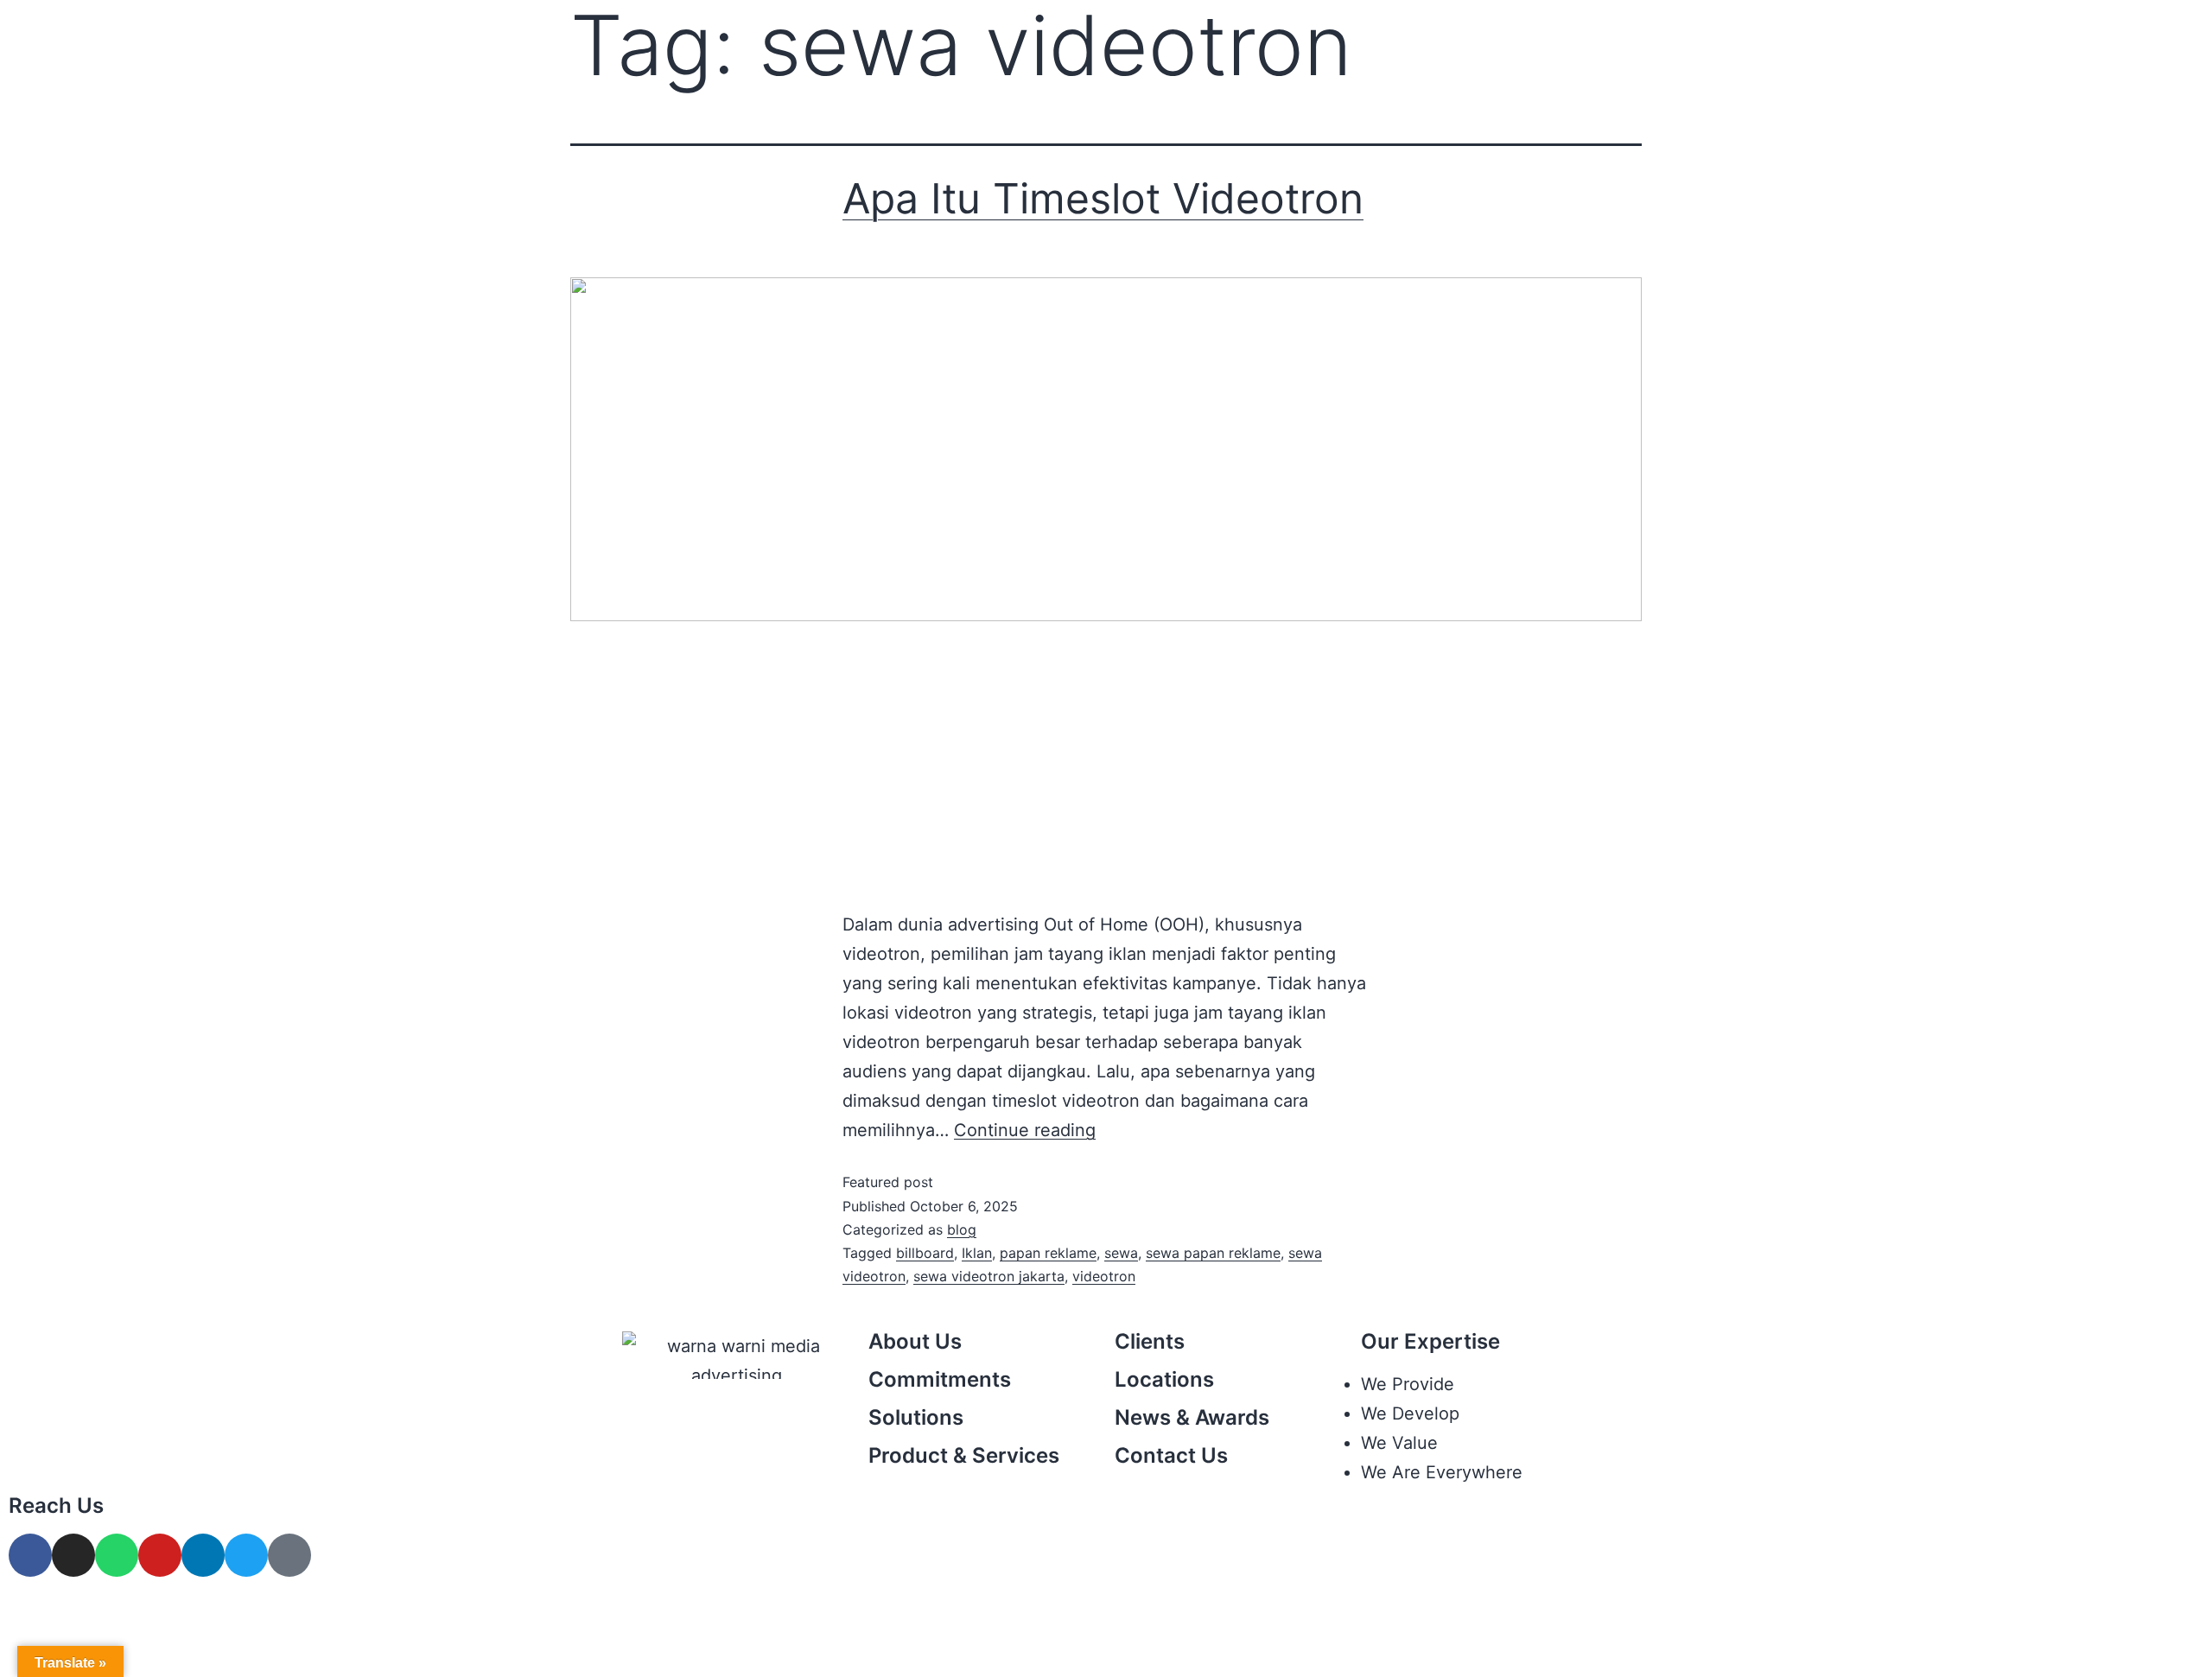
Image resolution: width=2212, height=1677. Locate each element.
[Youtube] (160, 1555)
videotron (1104, 1276)
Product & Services (964, 1455)
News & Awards (1192, 1417)
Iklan (977, 1253)
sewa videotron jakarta (989, 1276)
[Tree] (289, 1555)
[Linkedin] (203, 1555)
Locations (1164, 1379)
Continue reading (1025, 1130)
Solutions (916, 1417)
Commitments (940, 1379)
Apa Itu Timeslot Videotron (1103, 198)
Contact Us (1171, 1455)
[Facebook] (30, 1555)
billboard (925, 1253)
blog (962, 1229)
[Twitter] (246, 1555)
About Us (915, 1341)
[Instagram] (73, 1555)
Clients (1150, 1341)
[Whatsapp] (117, 1555)
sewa (1121, 1253)
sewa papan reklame (1213, 1253)
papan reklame (1048, 1253)
